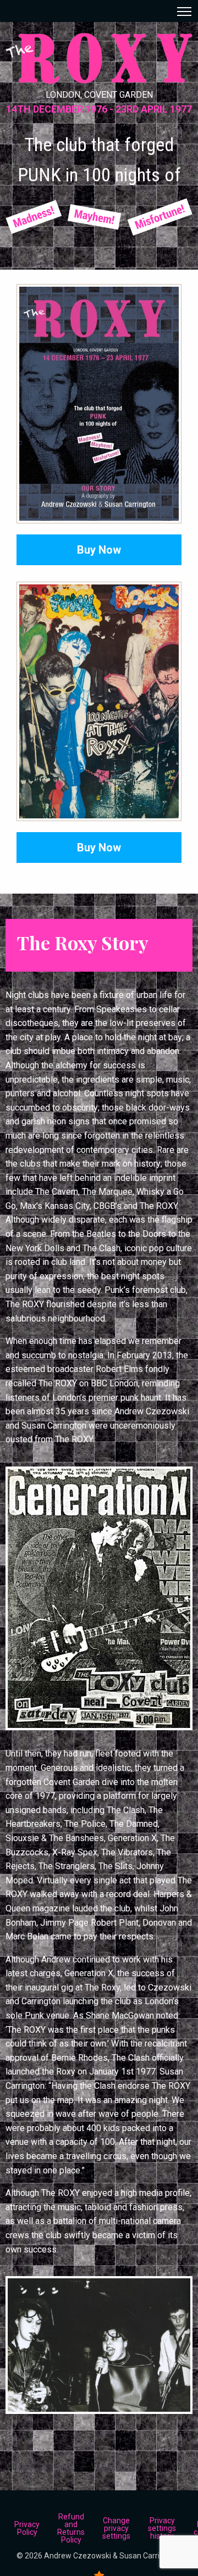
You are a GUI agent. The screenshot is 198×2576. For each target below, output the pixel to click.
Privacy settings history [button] (162, 2528)
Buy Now (99, 550)
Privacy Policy (27, 2528)
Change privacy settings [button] (116, 2528)
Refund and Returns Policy (71, 2528)
